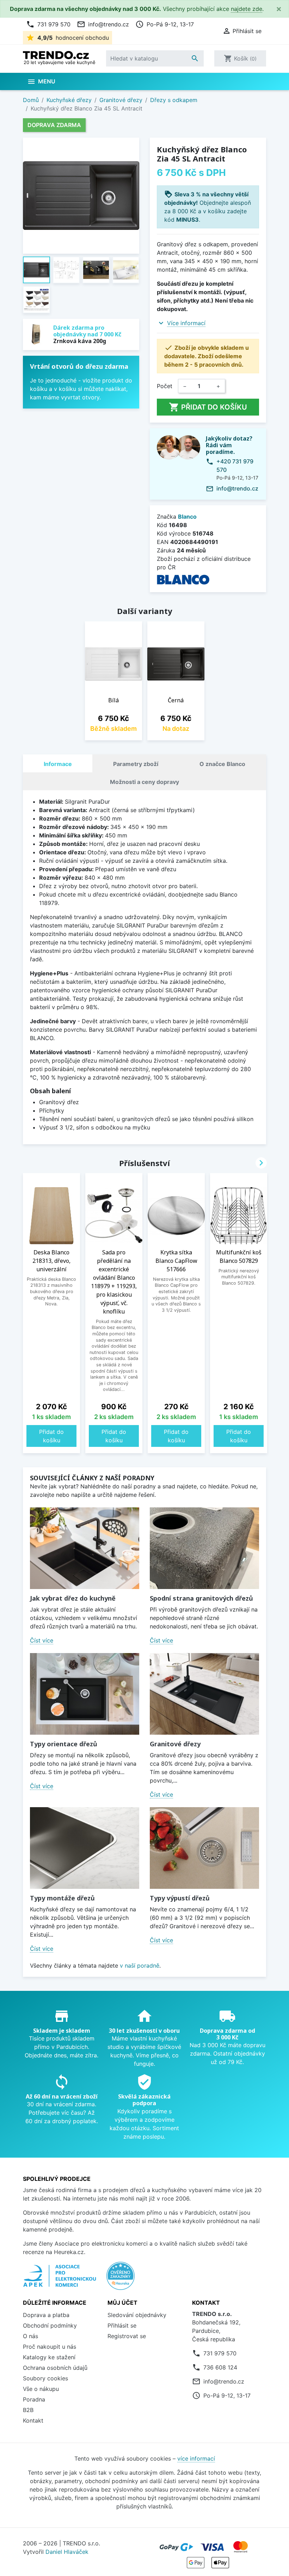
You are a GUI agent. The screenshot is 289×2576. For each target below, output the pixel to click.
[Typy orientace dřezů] (85, 1694)
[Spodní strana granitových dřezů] (204, 1548)
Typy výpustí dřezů (180, 1898)
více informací (196, 2458)
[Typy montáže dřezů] (85, 1848)
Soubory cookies (45, 2378)
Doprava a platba (46, 2315)
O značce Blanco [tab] (222, 764)
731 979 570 (48, 24)
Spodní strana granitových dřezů (201, 1598)
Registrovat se (127, 2336)
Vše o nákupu (41, 2389)
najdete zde (247, 9)
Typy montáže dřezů (62, 1898)
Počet (165, 386)
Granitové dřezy (175, 1744)
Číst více (42, 1640)
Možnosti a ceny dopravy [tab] (144, 782)
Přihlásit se (122, 2325)
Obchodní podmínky (50, 2325)
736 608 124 (220, 2367)
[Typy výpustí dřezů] (204, 1848)
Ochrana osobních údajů (55, 2368)
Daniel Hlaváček (67, 2552)
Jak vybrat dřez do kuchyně (73, 1598)
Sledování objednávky (137, 2315)
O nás (30, 2336)
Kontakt (33, 2420)
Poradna (34, 2399)
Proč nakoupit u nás (50, 2347)
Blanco (187, 517)
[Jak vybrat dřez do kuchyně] (85, 1548)
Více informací (186, 323)
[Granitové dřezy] (204, 1694)
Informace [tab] (58, 764)
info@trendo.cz (103, 24)
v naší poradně (140, 1966)
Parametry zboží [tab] (136, 764)
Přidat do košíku (208, 407)
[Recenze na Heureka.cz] (121, 2279)
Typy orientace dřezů (64, 1744)
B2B (28, 2410)
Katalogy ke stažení (49, 2357)
